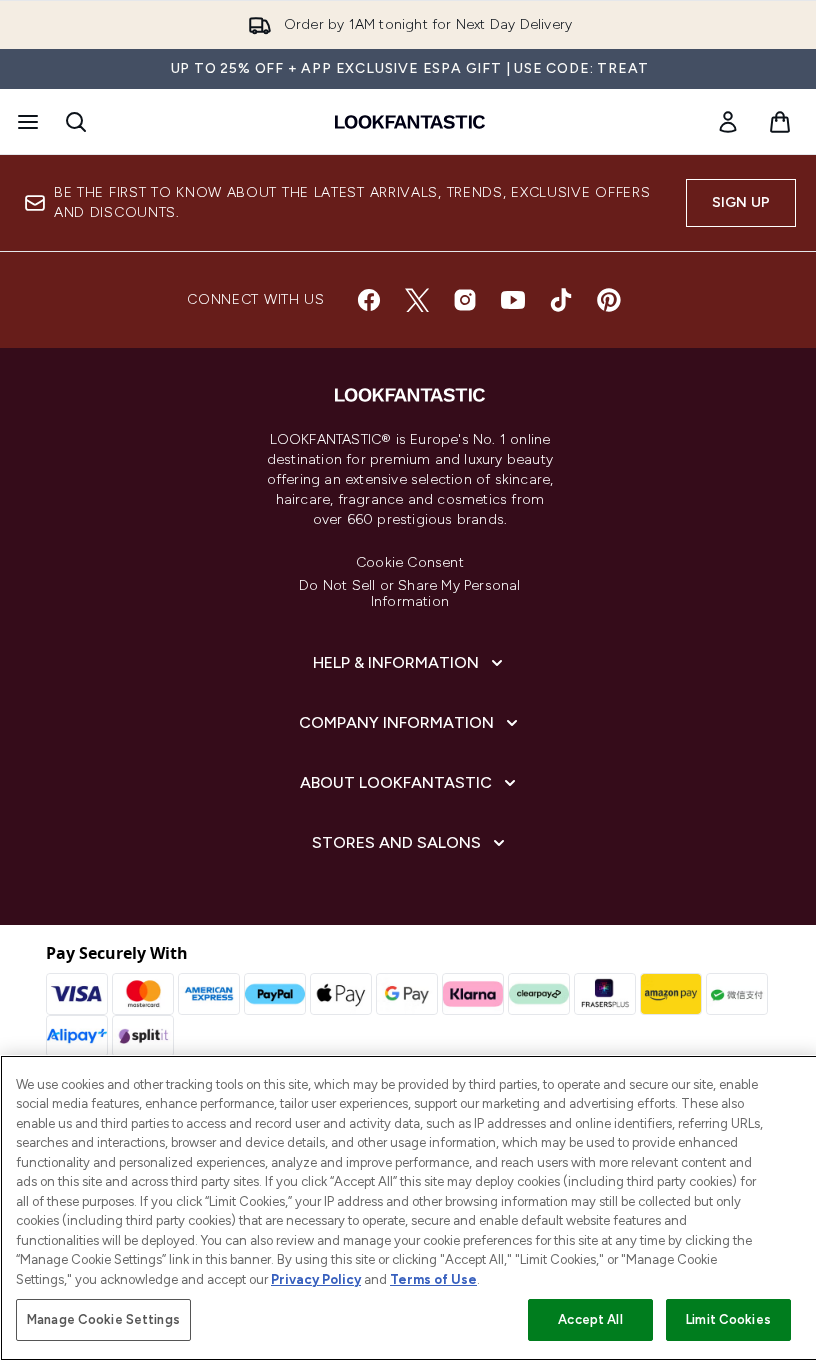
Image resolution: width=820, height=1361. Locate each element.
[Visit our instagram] (465, 300)
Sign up (741, 202)
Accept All (590, 1319)
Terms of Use (433, 1279)
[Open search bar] (76, 122)
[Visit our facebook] (369, 300)
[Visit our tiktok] (561, 300)
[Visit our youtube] (513, 300)
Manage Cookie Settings (103, 1319)
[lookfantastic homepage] (410, 122)
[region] (410, 1208)
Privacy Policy (316, 1279)
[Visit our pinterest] (609, 300)
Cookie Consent (410, 563)
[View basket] (780, 122)
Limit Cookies (728, 1319)
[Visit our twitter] (417, 300)
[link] (728, 122)
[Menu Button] (26, 122)
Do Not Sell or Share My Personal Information (409, 594)
